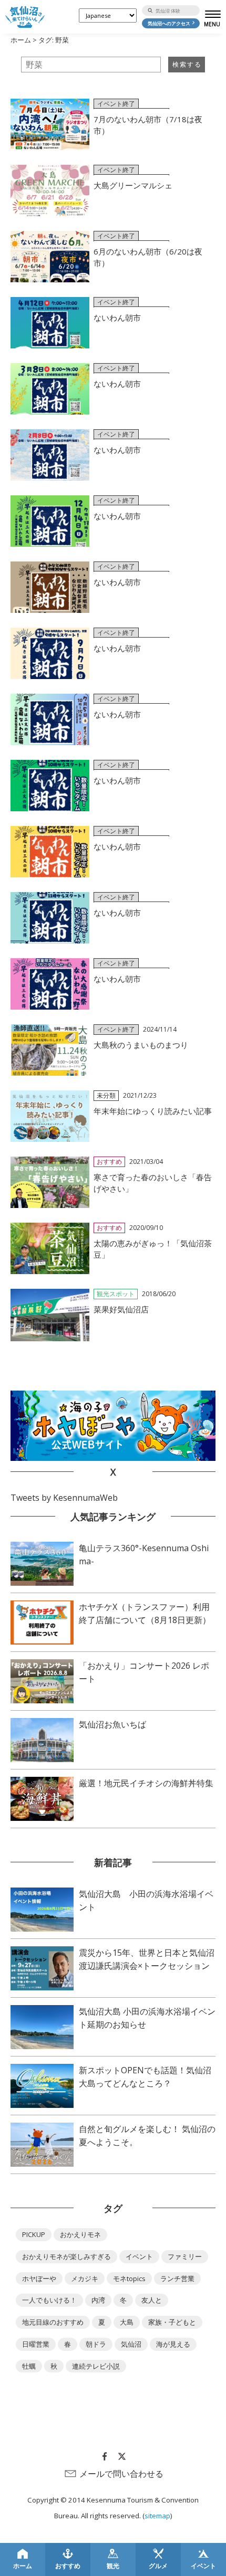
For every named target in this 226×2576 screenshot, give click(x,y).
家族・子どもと (172, 2322)
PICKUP (34, 2234)
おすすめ (109, 1162)
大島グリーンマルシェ (133, 185)
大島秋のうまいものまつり (141, 1045)
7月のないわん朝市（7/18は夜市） (148, 125)
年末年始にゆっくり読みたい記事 (153, 1111)
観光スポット (116, 1294)
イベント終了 (116, 104)
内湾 (98, 2300)
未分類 (106, 1095)
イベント (139, 2256)
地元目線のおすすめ (53, 2322)
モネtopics (129, 2278)
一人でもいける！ (49, 2300)
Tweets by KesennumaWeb (64, 1498)
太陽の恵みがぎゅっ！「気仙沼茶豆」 (153, 1249)
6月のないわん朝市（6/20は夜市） (148, 257)
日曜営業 (36, 2344)
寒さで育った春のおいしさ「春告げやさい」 (153, 1183)
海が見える (173, 2344)
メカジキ (85, 2278)
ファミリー (185, 2256)
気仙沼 (131, 2344)
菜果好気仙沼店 (121, 1309)
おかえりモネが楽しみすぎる (66, 2256)
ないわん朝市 (117, 317)
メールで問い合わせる (121, 2474)
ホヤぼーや (39, 2278)
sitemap (157, 2516)
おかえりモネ (80, 2234)
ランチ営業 (177, 2278)
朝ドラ (96, 2344)
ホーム (21, 40)
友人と (152, 2300)
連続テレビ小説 (96, 2366)
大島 (127, 2322)
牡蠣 (29, 2366)
